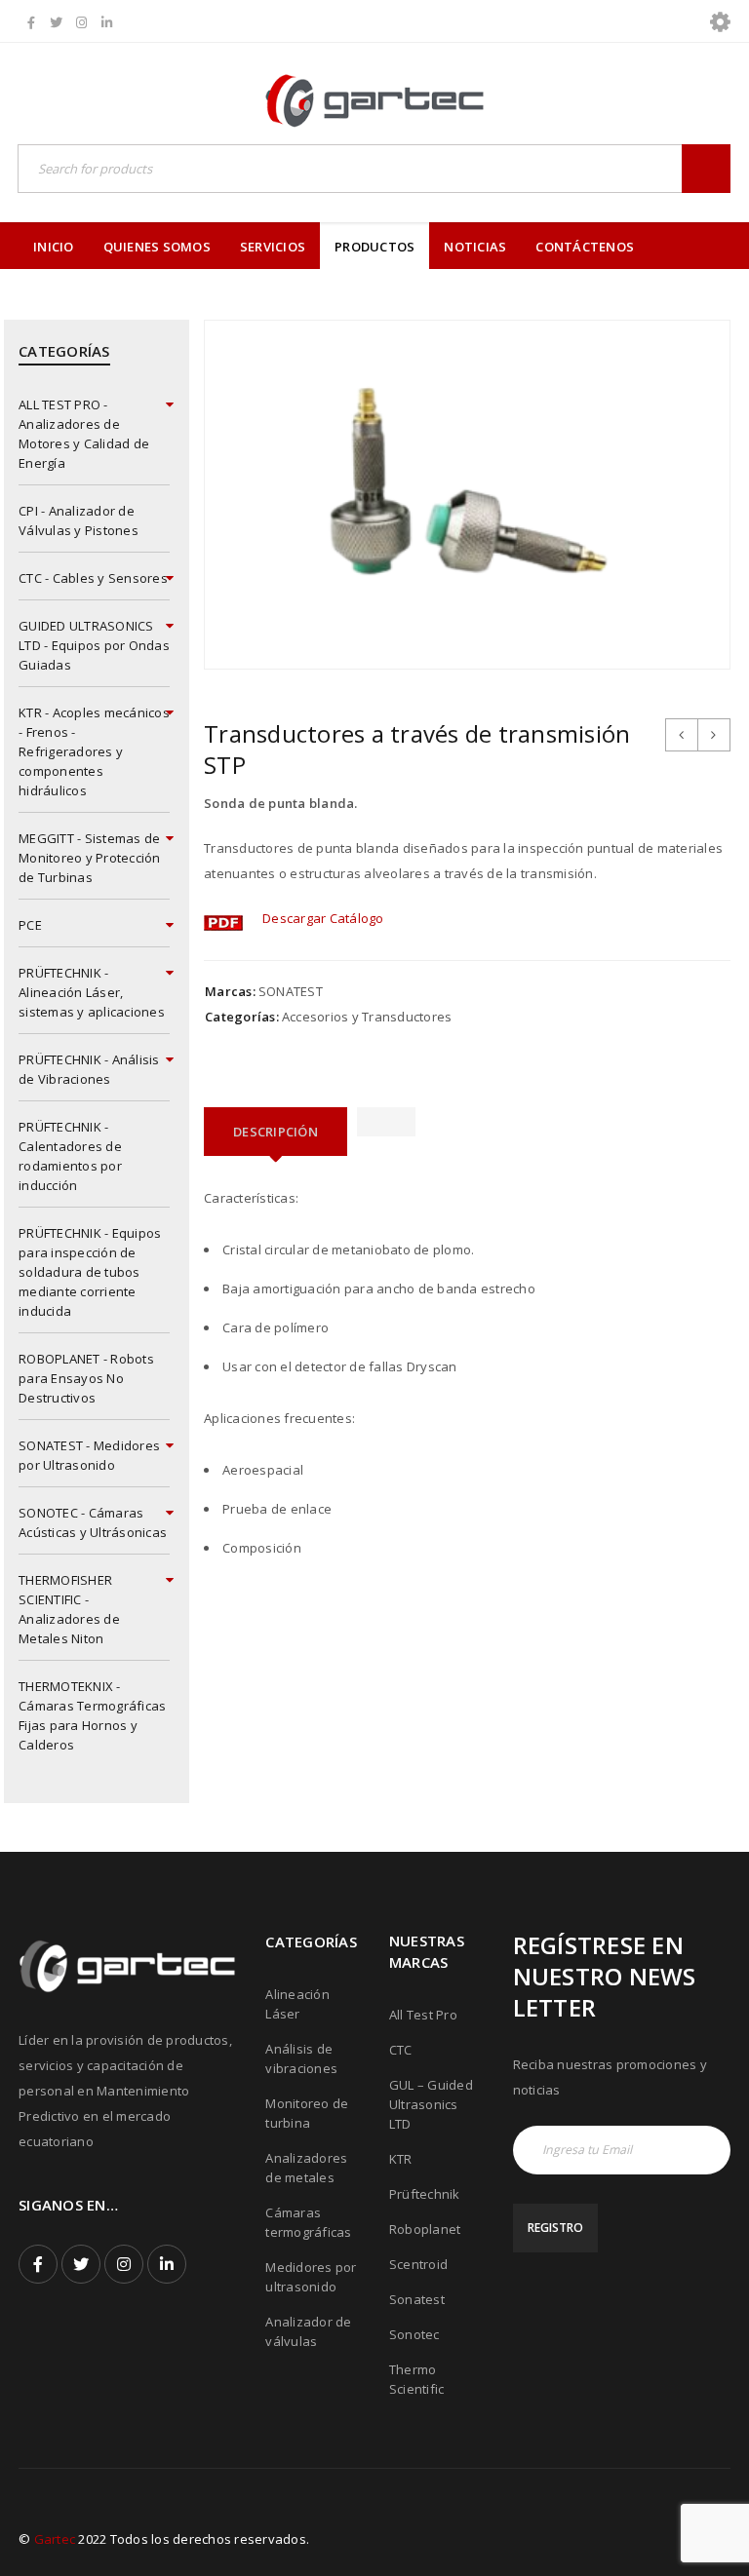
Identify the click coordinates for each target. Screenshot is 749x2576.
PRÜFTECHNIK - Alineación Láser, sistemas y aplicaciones (92, 992)
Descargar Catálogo (323, 918)
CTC (401, 2050)
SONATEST (291, 991)
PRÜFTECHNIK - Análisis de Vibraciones (89, 1069)
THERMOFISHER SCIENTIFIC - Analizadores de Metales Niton (69, 1609)
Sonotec (414, 2334)
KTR (401, 2159)
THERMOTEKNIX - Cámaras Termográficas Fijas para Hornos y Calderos (92, 1715)
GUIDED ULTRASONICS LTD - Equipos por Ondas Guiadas (94, 645)
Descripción (276, 1132)
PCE (30, 925)
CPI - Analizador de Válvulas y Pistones (79, 520)
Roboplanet (425, 2229)
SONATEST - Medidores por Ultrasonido (89, 1455)
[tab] (276, 1132)
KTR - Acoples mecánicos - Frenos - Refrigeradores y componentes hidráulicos (94, 751)
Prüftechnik (425, 2194)
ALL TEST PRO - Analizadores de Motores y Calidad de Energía (84, 434)
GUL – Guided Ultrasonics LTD (431, 2104)
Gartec (55, 2539)
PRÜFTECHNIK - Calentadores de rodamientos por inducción (70, 1156)
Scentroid (418, 2264)
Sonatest (417, 2299)
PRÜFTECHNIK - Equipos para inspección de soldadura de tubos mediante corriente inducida (90, 1272)
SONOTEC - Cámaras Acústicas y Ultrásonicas (93, 1522)
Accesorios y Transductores (367, 1017)
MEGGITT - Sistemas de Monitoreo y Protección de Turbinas (90, 858)
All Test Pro (423, 2015)
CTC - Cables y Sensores (93, 578)
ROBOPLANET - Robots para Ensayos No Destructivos (86, 1378)
